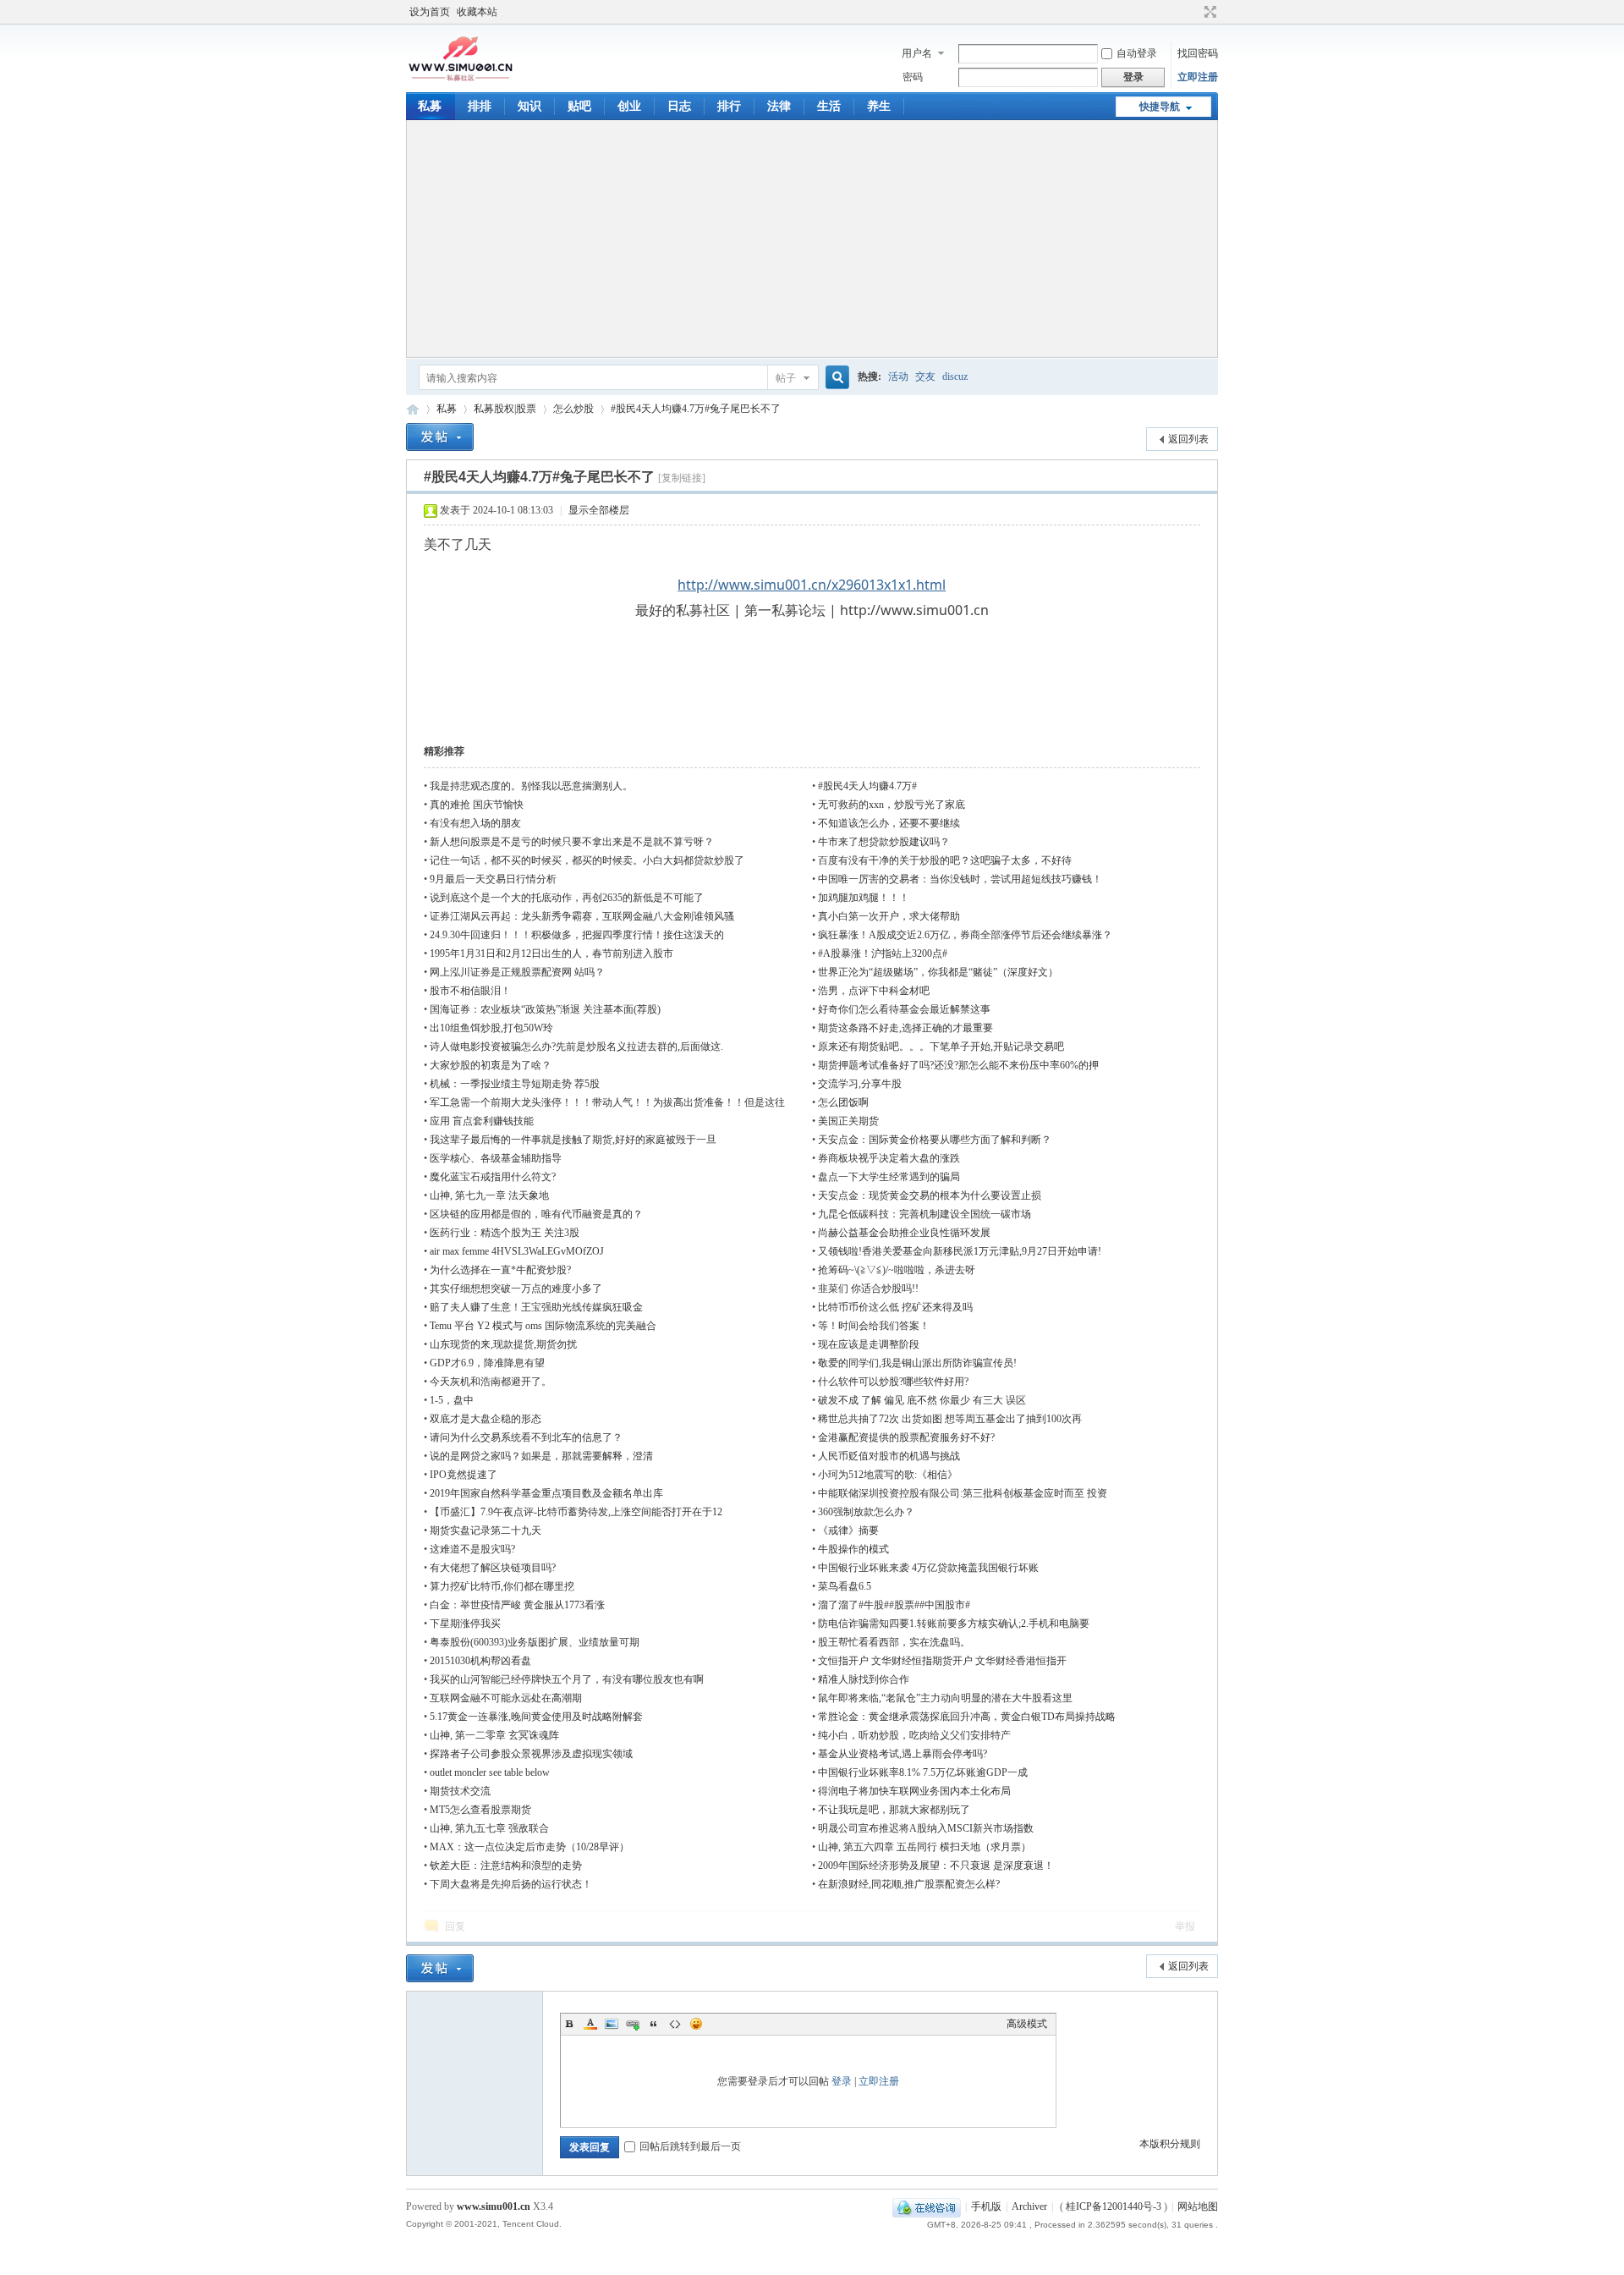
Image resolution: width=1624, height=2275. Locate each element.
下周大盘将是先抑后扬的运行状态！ (511, 1884)
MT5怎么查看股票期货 (480, 1810)
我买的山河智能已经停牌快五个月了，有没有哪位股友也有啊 (567, 1679)
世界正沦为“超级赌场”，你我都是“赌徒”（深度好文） (938, 972)
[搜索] (835, 378)
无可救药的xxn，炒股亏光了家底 (892, 805)
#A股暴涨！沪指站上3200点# (883, 953)
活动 (898, 376)
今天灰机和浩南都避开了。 (491, 1382)
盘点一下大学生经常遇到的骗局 (889, 1177)
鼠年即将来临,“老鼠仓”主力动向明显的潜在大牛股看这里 (945, 1698)
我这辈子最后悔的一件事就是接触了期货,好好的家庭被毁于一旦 (573, 1140)
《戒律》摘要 (848, 1530)
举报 (1185, 1926)
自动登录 (1137, 53)
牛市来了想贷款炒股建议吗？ (884, 842)
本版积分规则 (1170, 2144)
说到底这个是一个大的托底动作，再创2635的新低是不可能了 (567, 898)
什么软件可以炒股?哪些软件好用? (893, 1382)
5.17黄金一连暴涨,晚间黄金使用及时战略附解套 (536, 1717)
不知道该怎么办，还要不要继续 (889, 823)
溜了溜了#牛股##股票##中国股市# (894, 1605)
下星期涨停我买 (465, 1624)
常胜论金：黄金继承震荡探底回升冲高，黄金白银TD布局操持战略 (967, 1717)
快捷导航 (1160, 107)
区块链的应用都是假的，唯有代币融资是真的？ (536, 1214)
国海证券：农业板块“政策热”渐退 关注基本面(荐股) (545, 1009)
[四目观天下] (461, 80)
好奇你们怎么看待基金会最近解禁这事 (904, 1009)
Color (590, 2024)
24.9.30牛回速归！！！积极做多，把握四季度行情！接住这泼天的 (577, 935)
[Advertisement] (812, 239)
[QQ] (927, 2206)
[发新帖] (440, 437)
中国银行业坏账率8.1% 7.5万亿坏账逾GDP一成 (923, 1772)
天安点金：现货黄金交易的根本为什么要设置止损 (930, 1195)
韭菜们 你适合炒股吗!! (868, 1289)
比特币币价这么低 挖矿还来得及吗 (895, 1307)
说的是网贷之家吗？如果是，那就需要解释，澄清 (541, 1456)
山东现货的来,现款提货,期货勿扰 (503, 1344)
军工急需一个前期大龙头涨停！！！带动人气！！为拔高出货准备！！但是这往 (607, 1102)
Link (633, 2024)
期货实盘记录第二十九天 (486, 1530)
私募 (430, 106)
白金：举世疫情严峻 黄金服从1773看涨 (517, 1605)
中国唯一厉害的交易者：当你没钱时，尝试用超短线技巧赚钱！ (960, 879)
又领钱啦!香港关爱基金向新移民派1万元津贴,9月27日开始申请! (960, 1251)
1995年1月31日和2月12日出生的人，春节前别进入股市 (551, 953)
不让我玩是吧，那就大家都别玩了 (894, 1810)
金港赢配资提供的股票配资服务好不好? (906, 1437)
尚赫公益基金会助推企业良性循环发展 (904, 1233)
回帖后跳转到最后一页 (690, 2146)
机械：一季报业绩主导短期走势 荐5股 (515, 1084)
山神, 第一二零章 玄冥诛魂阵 (494, 1735)
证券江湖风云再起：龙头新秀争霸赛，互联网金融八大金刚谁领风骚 (582, 916)
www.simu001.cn (494, 2206)
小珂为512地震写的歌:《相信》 (888, 1475)
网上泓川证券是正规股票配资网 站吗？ (517, 972)
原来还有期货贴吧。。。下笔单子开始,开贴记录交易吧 (941, 1047)
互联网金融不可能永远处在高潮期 (506, 1698)
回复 (455, 1926)
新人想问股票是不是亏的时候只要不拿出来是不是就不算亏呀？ (572, 842)
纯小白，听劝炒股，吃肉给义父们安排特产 (914, 1735)
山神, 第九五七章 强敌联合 (489, 1828)
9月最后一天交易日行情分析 (493, 879)
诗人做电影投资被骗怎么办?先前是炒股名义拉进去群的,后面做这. (576, 1047)
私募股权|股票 (505, 409)
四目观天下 (413, 409)
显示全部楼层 (599, 510)
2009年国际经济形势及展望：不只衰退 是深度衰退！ (936, 1866)
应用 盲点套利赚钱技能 (482, 1121)
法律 (779, 106)
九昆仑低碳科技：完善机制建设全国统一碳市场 (924, 1214)
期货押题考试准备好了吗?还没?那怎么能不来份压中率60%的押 (958, 1065)
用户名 (917, 53)
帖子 (786, 378)
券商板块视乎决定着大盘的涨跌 (889, 1158)
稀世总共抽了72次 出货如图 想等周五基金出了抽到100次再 (950, 1419)
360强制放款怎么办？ (866, 1512)
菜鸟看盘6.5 (845, 1586)
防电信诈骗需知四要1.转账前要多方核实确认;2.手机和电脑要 (954, 1624)
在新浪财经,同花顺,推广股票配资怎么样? (909, 1884)
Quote (654, 2024)
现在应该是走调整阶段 (869, 1344)
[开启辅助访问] (1194, 12)
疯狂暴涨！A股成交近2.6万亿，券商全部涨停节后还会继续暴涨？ (965, 935)
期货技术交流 (460, 1791)
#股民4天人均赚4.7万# (867, 786)
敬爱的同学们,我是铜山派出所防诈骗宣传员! (917, 1363)
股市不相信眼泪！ (470, 991)
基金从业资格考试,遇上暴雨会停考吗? (903, 1754)
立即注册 (1198, 77)
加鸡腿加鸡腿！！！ (864, 898)
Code (675, 2024)
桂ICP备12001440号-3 (1114, 2206)
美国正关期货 (848, 1121)
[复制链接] (682, 478)
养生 (879, 106)
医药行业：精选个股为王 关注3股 (505, 1233)
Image (612, 2024)
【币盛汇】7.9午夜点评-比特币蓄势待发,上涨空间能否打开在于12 (576, 1512)
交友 (925, 376)
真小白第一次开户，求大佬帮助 (889, 916)
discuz (955, 376)
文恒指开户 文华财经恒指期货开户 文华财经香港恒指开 (942, 1661)
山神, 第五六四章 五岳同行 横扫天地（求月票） (924, 1847)
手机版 (986, 2206)
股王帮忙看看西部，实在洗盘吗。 (894, 1642)
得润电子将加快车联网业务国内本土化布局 (914, 1791)
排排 (480, 106)
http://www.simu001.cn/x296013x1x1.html (812, 585)
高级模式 (1027, 2024)
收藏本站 (477, 12)
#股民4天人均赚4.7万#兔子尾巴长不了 (696, 409)
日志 (679, 106)
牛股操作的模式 (853, 1549)
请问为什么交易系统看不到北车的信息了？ (526, 1437)
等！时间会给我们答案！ (874, 1326)
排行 (729, 106)
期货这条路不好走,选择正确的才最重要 (905, 1028)
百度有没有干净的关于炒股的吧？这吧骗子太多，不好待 (945, 860)
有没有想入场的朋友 (475, 823)
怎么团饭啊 (843, 1102)
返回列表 (1188, 439)
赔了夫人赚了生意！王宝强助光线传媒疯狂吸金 (536, 1307)
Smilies (696, 2024)
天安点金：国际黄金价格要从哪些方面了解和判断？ (935, 1140)
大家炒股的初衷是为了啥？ (491, 1065)
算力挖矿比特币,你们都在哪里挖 (502, 1586)
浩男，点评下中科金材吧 (874, 991)
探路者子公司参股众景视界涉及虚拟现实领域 (531, 1754)
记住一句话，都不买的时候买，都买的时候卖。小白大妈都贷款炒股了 (587, 860)
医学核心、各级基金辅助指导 (496, 1158)
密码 (913, 77)
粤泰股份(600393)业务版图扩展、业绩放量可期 (535, 1642)
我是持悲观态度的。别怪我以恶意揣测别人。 (531, 786)
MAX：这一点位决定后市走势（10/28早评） (529, 1847)
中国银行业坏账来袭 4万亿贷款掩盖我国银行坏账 (928, 1568)
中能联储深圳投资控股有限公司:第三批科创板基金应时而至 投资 (963, 1493)
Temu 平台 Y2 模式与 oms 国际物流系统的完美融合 (543, 1326)
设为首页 (430, 12)
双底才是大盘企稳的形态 (486, 1419)
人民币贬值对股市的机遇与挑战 (889, 1456)
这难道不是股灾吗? (472, 1549)
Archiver (1029, 2206)
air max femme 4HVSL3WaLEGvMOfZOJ (517, 1251)
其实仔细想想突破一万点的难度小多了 (516, 1289)
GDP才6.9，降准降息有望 (487, 1363)
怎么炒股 (573, 409)
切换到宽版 (1208, 12)
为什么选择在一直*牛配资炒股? (500, 1270)
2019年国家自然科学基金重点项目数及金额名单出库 (546, 1493)
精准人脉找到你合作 (864, 1679)
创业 (629, 106)
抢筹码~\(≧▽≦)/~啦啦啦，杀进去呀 (897, 1270)
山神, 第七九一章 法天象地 (489, 1195)
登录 (842, 2081)
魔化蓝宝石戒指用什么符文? (493, 1177)
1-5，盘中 (452, 1400)
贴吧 (579, 106)
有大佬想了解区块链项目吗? (493, 1568)
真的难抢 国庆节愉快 (477, 805)
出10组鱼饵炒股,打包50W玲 (491, 1028)
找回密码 (1198, 53)
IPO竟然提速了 (464, 1475)
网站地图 (1198, 2206)
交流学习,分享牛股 (860, 1084)
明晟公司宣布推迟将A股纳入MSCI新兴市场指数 (926, 1828)
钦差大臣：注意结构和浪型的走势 (506, 1866)
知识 (529, 106)
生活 (829, 106)
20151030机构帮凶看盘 (480, 1661)
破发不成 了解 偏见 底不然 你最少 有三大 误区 (922, 1400)
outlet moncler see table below (490, 1772)
